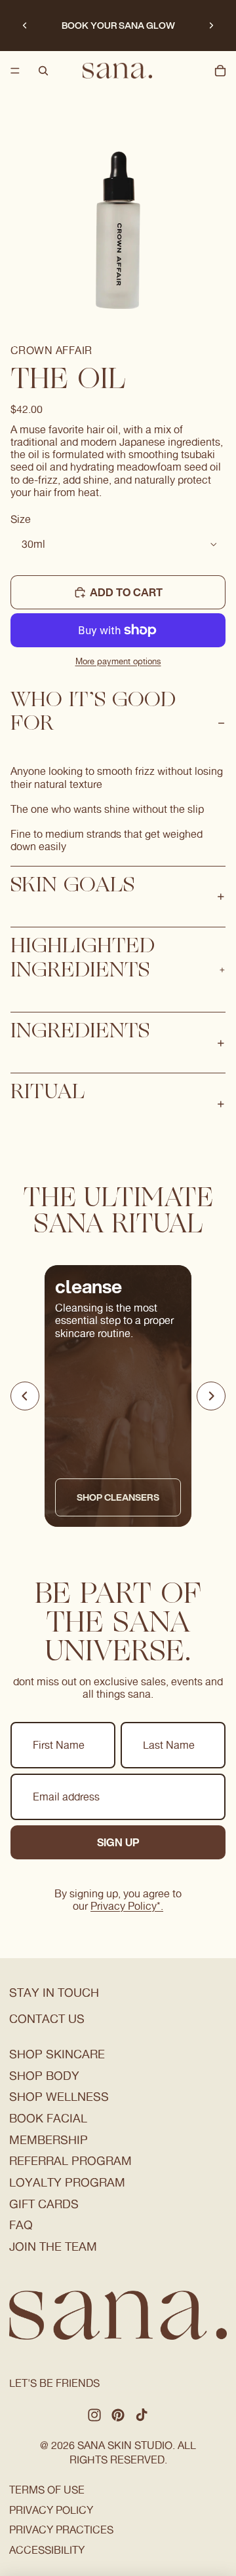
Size (21, 519)
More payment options (118, 661)
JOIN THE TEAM (53, 2246)
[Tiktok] (142, 2415)
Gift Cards (44, 2204)
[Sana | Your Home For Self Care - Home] (117, 71)
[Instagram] (94, 2415)
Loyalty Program (67, 2182)
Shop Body (44, 2076)
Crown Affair (51, 350)
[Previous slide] (25, 26)
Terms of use (47, 2490)
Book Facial (48, 2118)
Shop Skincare (57, 2054)
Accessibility (47, 2550)
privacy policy (51, 2510)
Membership (49, 2140)
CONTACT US (47, 2019)
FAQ (21, 2225)
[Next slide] (211, 26)
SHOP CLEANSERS (118, 1497)
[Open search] (43, 71)
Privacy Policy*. (127, 1906)
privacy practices (61, 2530)
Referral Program (70, 2161)
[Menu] (15, 71)
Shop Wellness (59, 2097)
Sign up (118, 1842)
